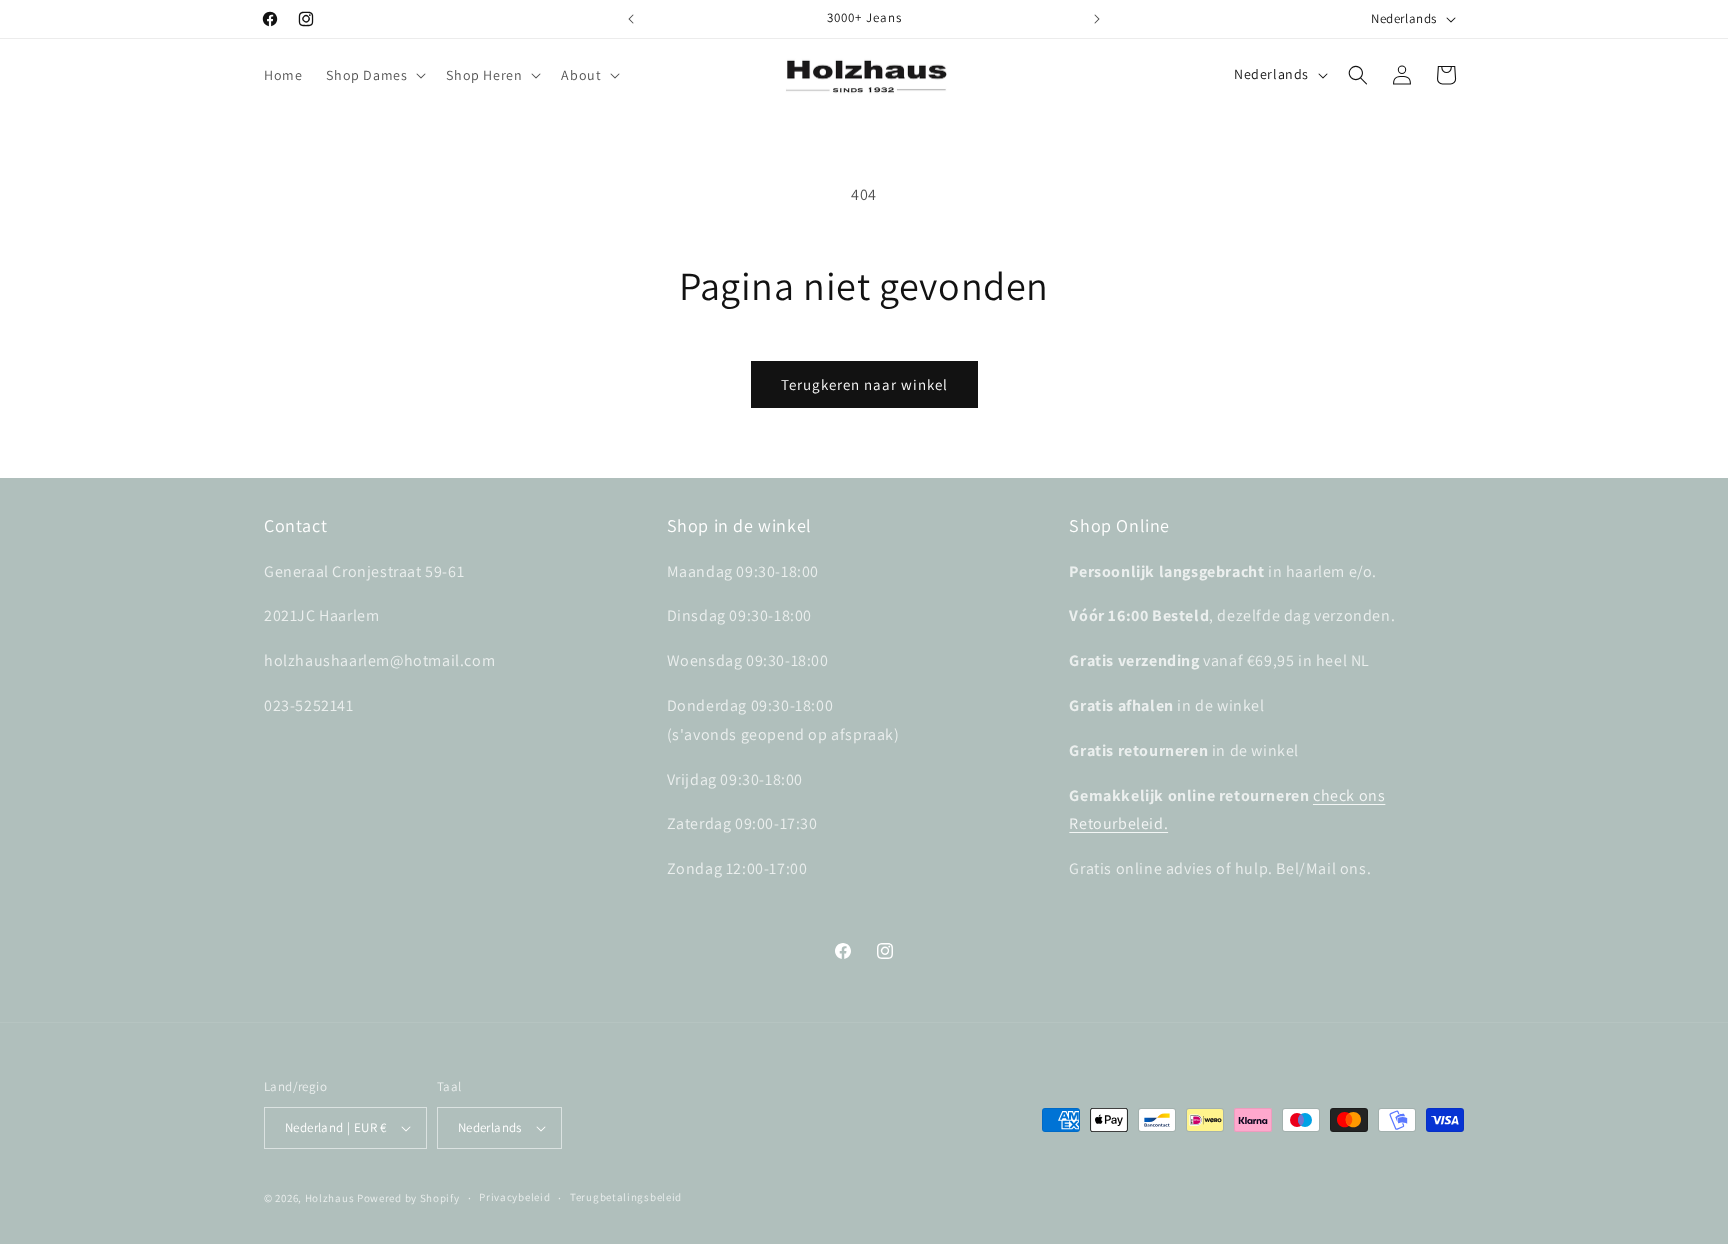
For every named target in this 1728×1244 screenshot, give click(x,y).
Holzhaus (330, 1198)
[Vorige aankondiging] (631, 19)
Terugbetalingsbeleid (626, 1197)
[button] (374, 75)
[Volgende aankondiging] (1097, 19)
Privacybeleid (514, 1197)
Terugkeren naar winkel (864, 384)
